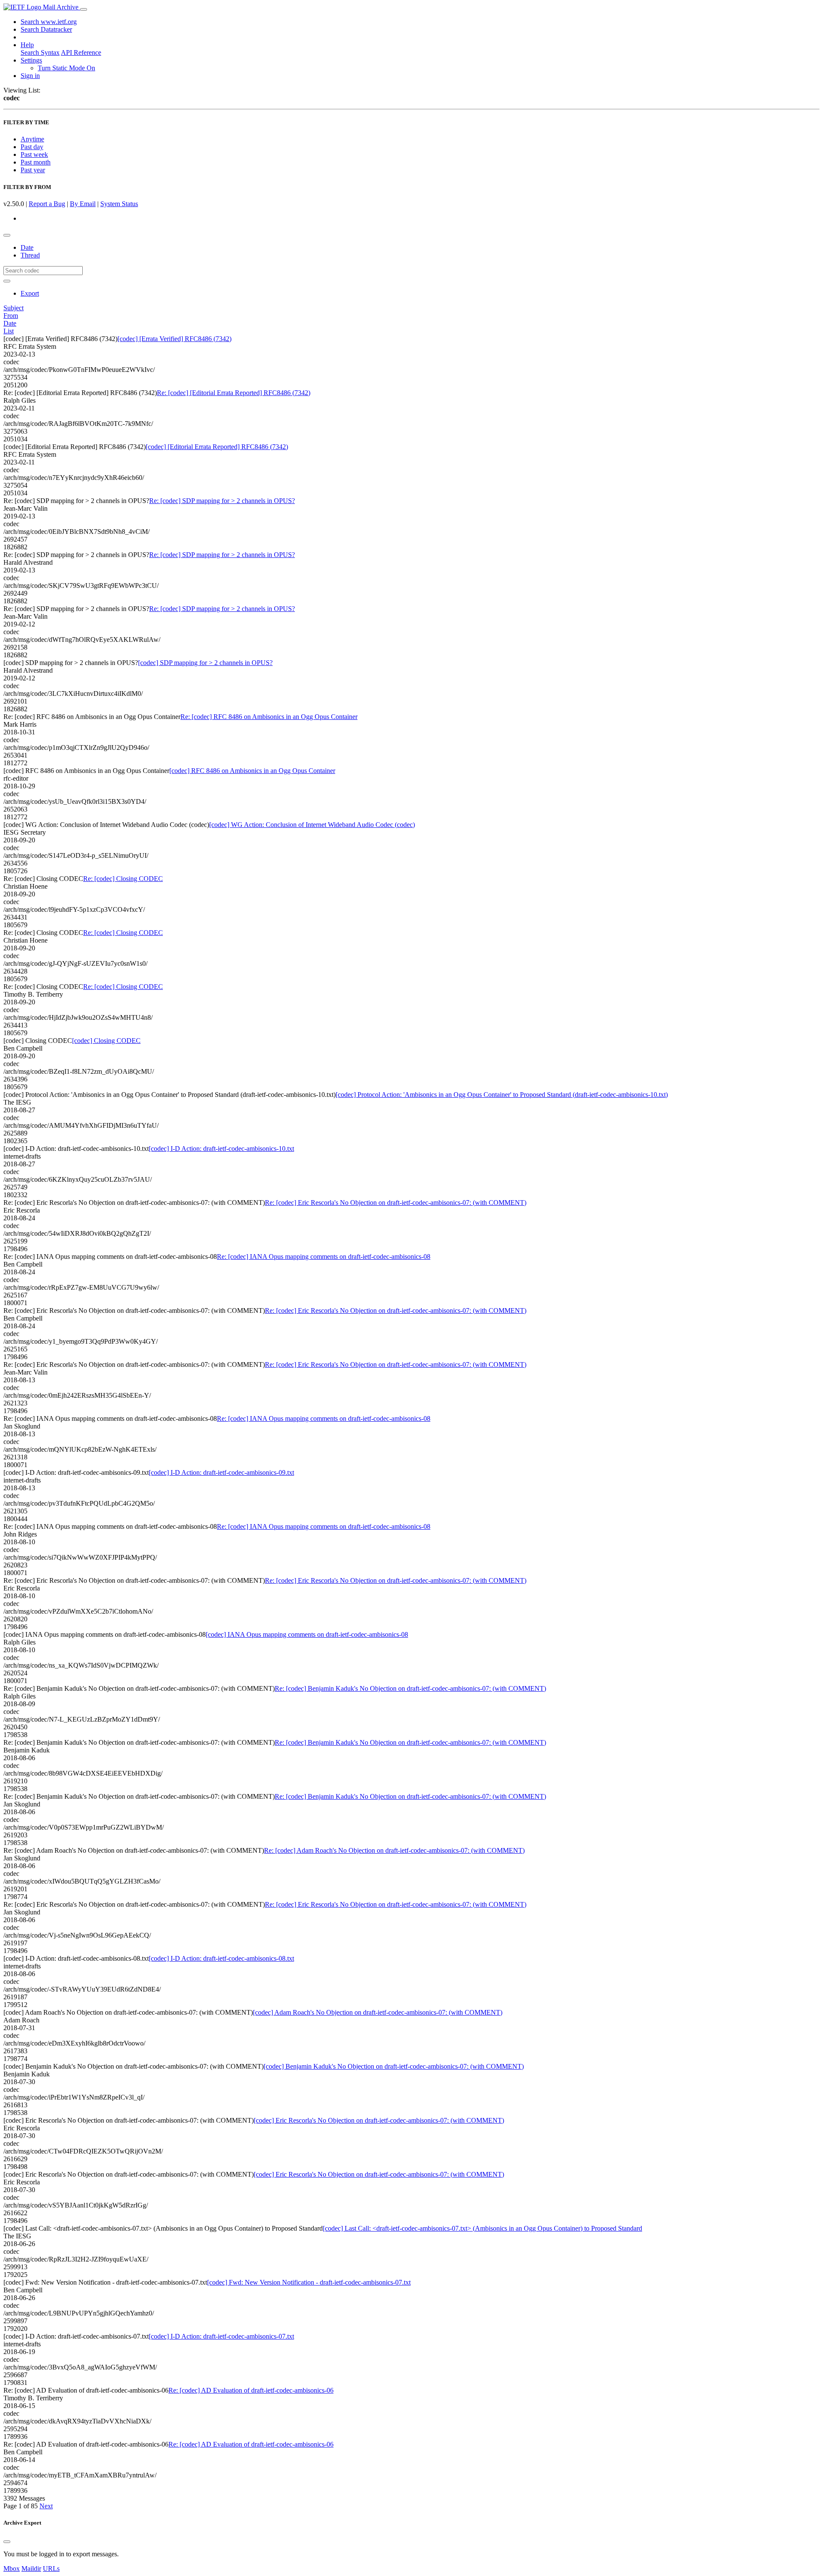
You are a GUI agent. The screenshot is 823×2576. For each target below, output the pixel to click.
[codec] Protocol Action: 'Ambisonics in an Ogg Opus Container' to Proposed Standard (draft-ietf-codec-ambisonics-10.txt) (502, 1095)
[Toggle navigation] (84, 9)
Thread (30, 255)
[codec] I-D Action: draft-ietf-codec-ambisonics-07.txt (221, 2336)
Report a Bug (47, 204)
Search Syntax (40, 52)
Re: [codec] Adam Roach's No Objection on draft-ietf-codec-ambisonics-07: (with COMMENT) (394, 1850)
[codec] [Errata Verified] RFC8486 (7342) (174, 339)
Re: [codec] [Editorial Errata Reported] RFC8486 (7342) (234, 393)
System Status (119, 204)
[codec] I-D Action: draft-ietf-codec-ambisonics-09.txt (221, 1472)
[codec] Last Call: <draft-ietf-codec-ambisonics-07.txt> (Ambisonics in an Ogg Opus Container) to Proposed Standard (482, 2228)
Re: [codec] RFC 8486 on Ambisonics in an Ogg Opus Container (269, 717)
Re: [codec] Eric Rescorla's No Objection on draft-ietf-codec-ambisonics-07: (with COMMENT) (396, 1203)
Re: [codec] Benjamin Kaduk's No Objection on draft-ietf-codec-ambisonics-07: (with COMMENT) (410, 1688)
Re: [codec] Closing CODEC (123, 879)
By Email (83, 204)
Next (46, 2506)
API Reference (81, 52)
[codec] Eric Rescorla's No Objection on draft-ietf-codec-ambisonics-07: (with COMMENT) (379, 2120)
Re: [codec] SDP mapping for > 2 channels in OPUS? (222, 501)
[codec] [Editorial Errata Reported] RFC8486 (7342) (217, 447)
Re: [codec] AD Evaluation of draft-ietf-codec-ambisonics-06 (251, 2390)
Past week (34, 154)
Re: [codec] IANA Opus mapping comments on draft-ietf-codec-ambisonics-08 (324, 1257)
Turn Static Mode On (66, 68)
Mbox (12, 2569)
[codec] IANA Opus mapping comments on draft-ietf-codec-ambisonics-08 (307, 1634)
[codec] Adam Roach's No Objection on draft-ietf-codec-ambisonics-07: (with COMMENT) (378, 2012)
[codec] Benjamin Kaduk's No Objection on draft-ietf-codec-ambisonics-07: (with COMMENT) (394, 2066)
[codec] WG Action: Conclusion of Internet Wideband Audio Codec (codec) (312, 825)
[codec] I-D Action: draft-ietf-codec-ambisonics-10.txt (221, 1149)
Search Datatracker (46, 29)
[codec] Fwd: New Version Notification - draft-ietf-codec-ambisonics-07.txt (309, 2282)
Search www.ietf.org (49, 22)
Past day (32, 147)
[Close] (7, 2542)
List (9, 331)
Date (27, 247)
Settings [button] (31, 60)
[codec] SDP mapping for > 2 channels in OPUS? (205, 663)
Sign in (30, 76)
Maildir (31, 2569)
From (11, 316)
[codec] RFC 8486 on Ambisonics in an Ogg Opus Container (252, 771)
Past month (36, 162)
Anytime (32, 139)
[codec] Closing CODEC (106, 1041)
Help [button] (27, 45)
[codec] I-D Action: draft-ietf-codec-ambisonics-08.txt (221, 1958)
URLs (51, 2569)
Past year (33, 170)
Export (30, 293)
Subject (14, 308)
